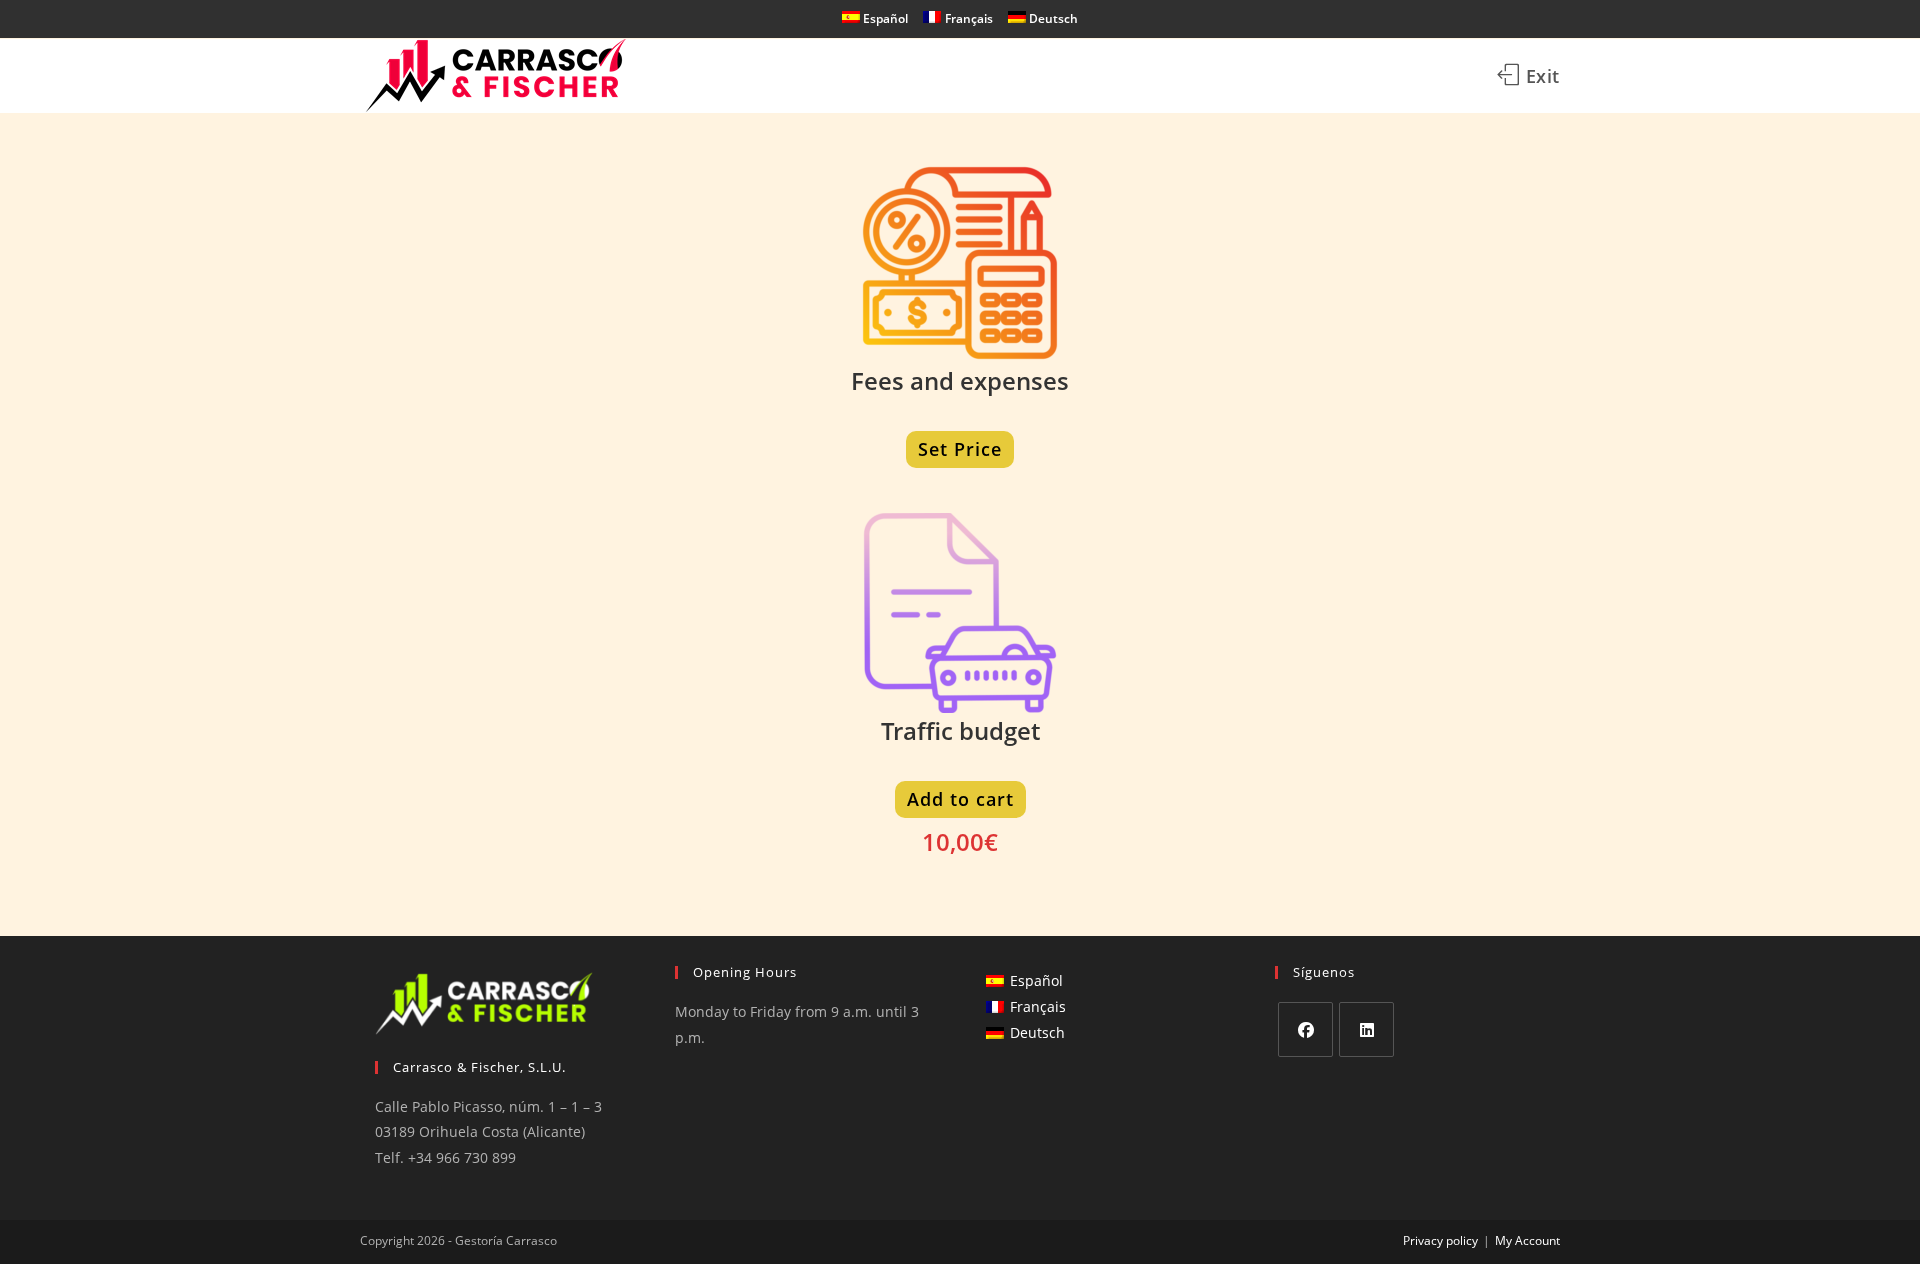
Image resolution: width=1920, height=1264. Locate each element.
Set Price (960, 449)
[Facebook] (1305, 1029)
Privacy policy (1440, 1240)
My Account (1527, 1240)
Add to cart (960, 799)
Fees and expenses (960, 380)
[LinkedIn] (1366, 1029)
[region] (260, 1107)
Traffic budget (960, 730)
